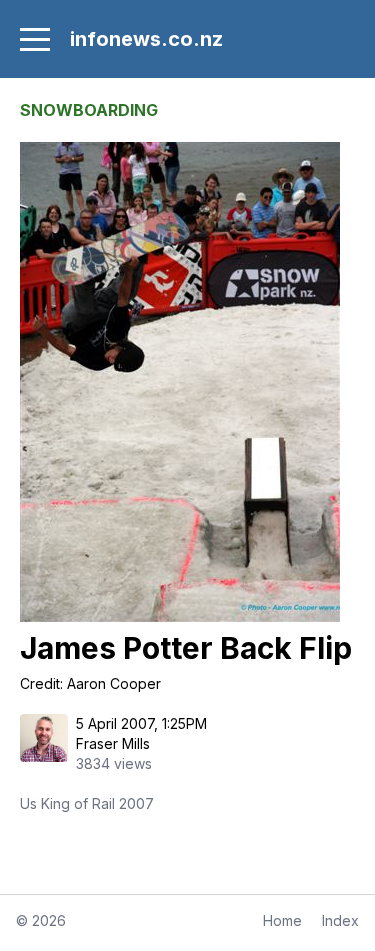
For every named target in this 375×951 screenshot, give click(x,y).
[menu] (35, 39)
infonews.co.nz (146, 39)
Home (282, 920)
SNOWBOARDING (89, 110)
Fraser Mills (113, 743)
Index (340, 920)
